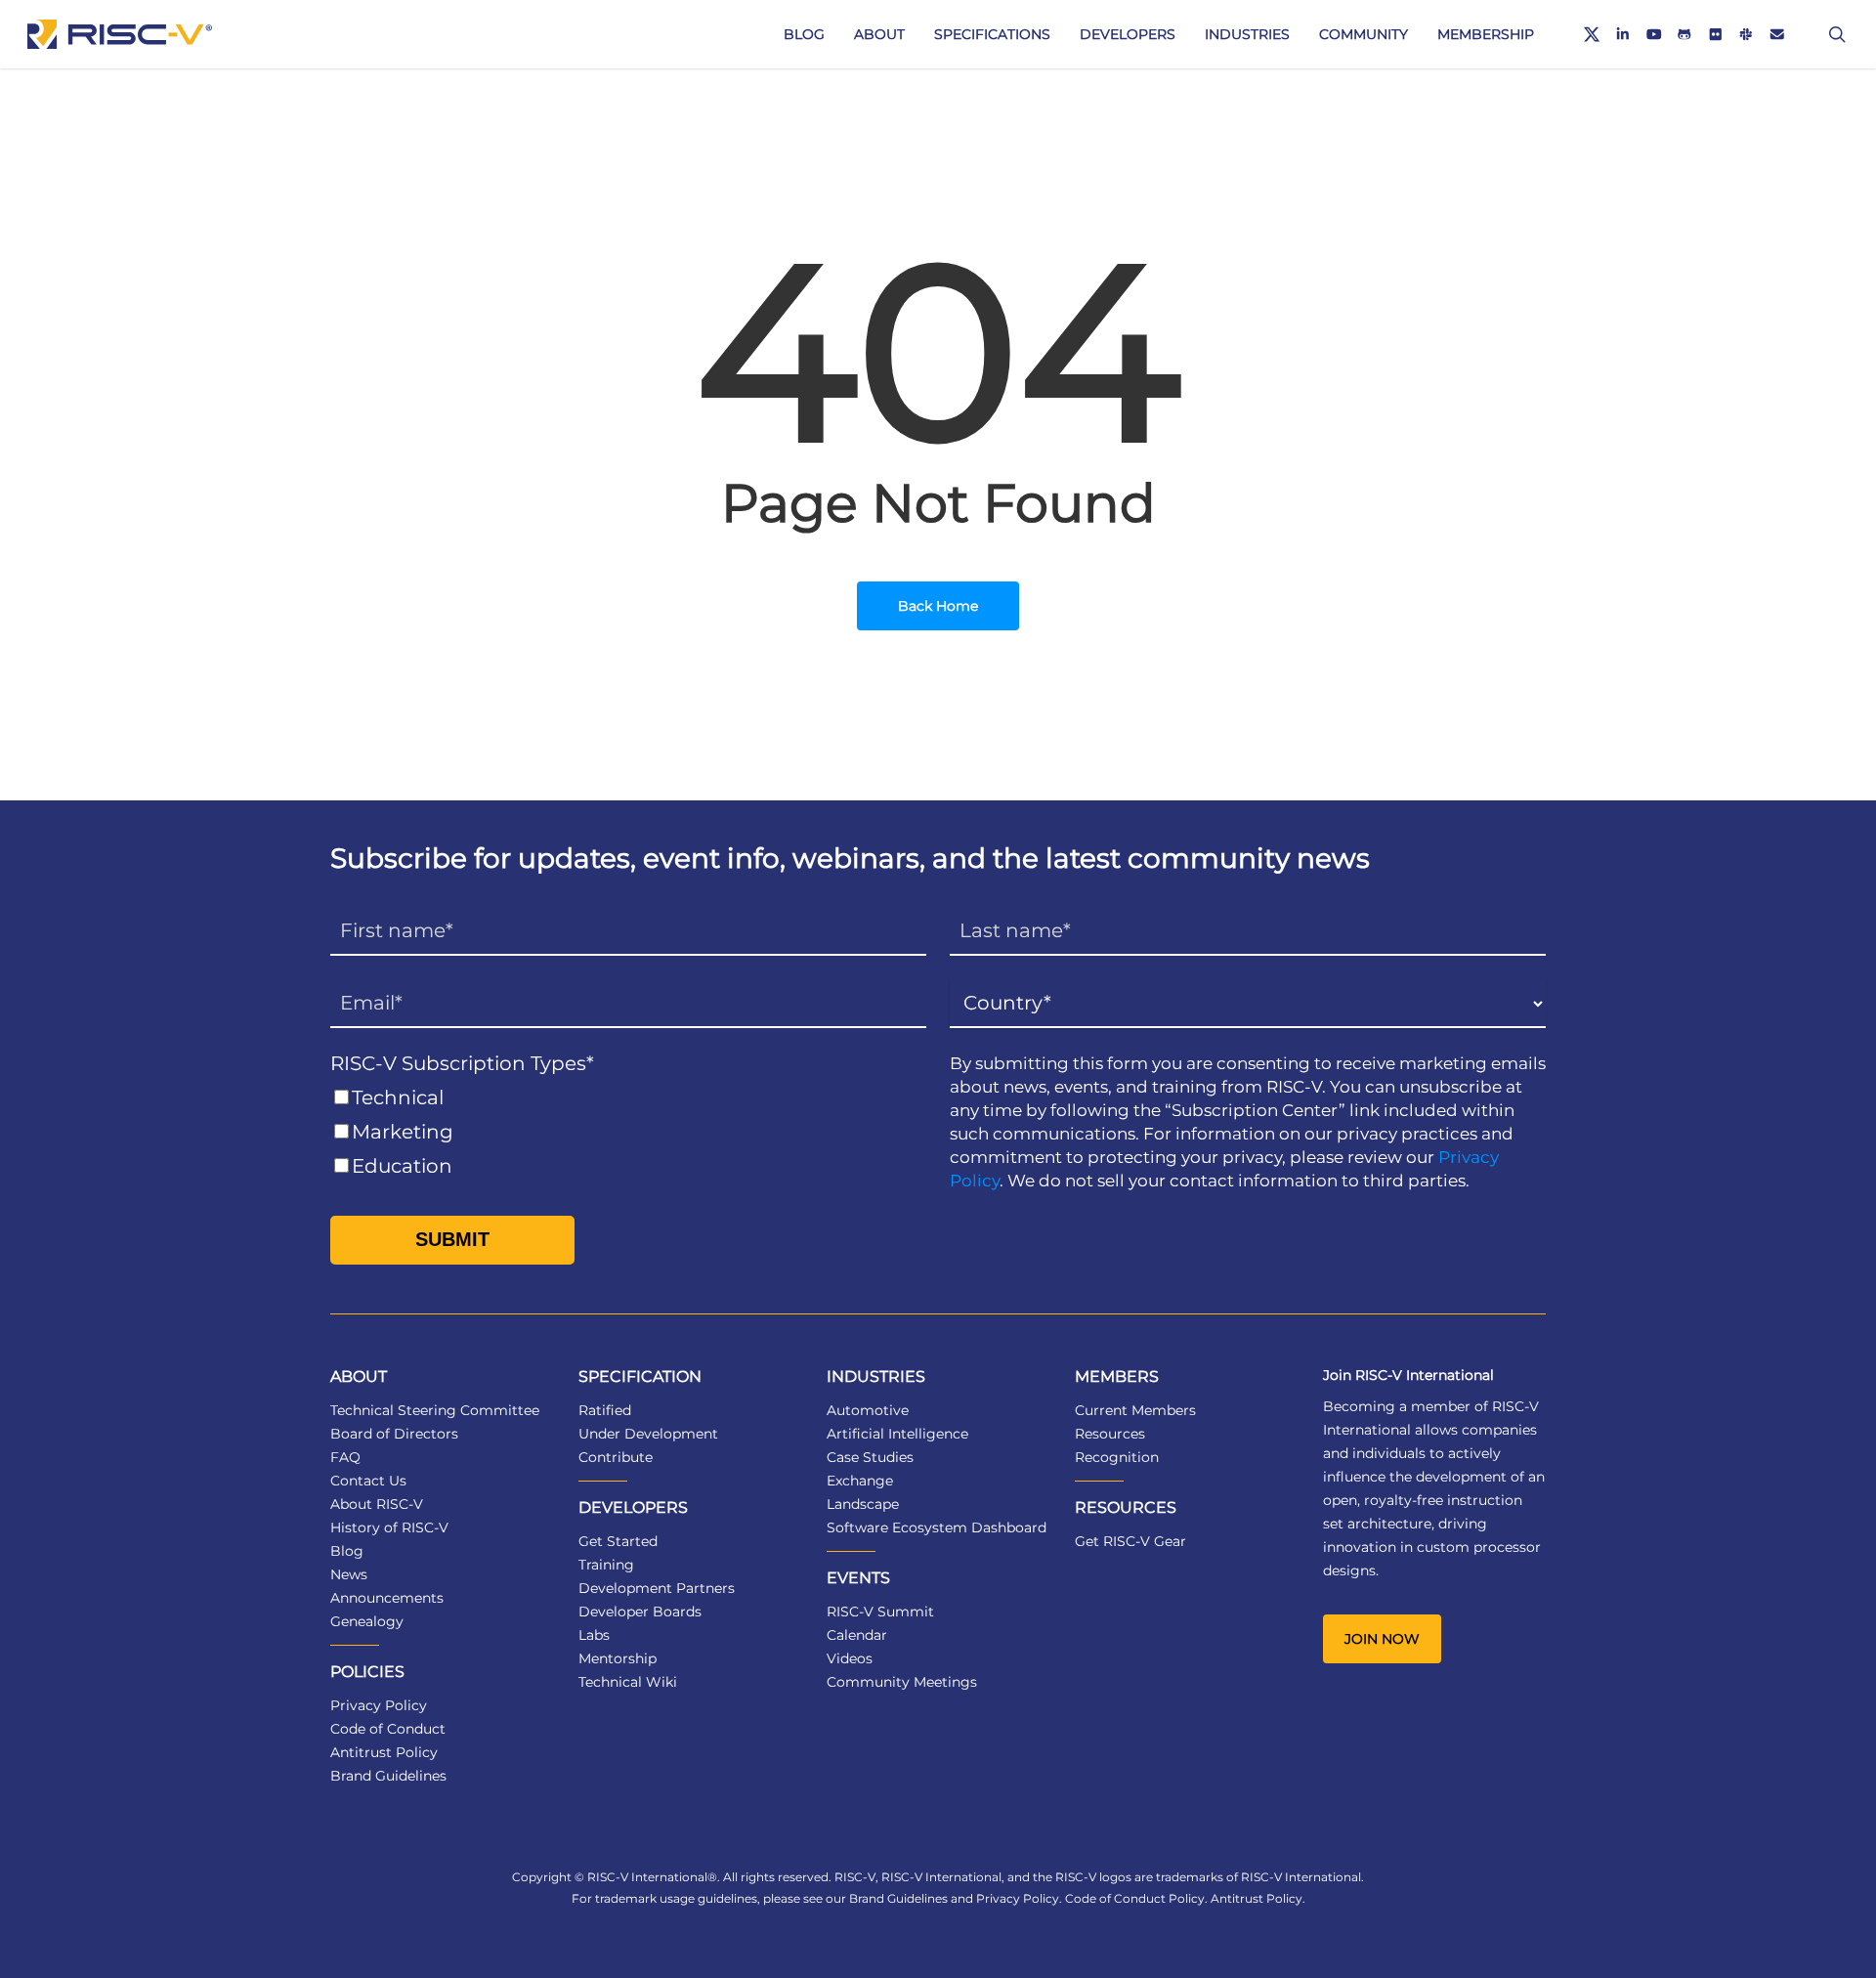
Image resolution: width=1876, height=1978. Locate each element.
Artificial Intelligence (897, 1434)
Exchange (860, 1481)
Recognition (1117, 1457)
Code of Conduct (388, 1729)
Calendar (857, 1635)
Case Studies (870, 1457)
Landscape (863, 1504)
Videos (850, 1658)
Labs (594, 1635)
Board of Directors (394, 1434)
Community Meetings (902, 1682)
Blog (347, 1551)
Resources (1110, 1434)
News (349, 1574)
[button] (1382, 1639)
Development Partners (657, 1588)
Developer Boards (640, 1612)
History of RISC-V (389, 1527)
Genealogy (367, 1621)
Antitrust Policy (384, 1752)
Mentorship (618, 1658)
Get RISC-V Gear (1130, 1541)
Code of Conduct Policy (1135, 1898)
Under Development (648, 1434)
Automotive (868, 1410)
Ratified (605, 1410)
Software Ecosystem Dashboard (937, 1527)
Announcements (387, 1598)
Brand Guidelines (388, 1776)
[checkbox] (628, 1132)
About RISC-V (377, 1504)
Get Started (618, 1541)
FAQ (345, 1457)
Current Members (1135, 1410)
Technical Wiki (628, 1682)
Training (606, 1565)
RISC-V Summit (880, 1612)
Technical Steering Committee (435, 1410)
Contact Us (368, 1481)
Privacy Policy (379, 1705)
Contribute (616, 1457)
